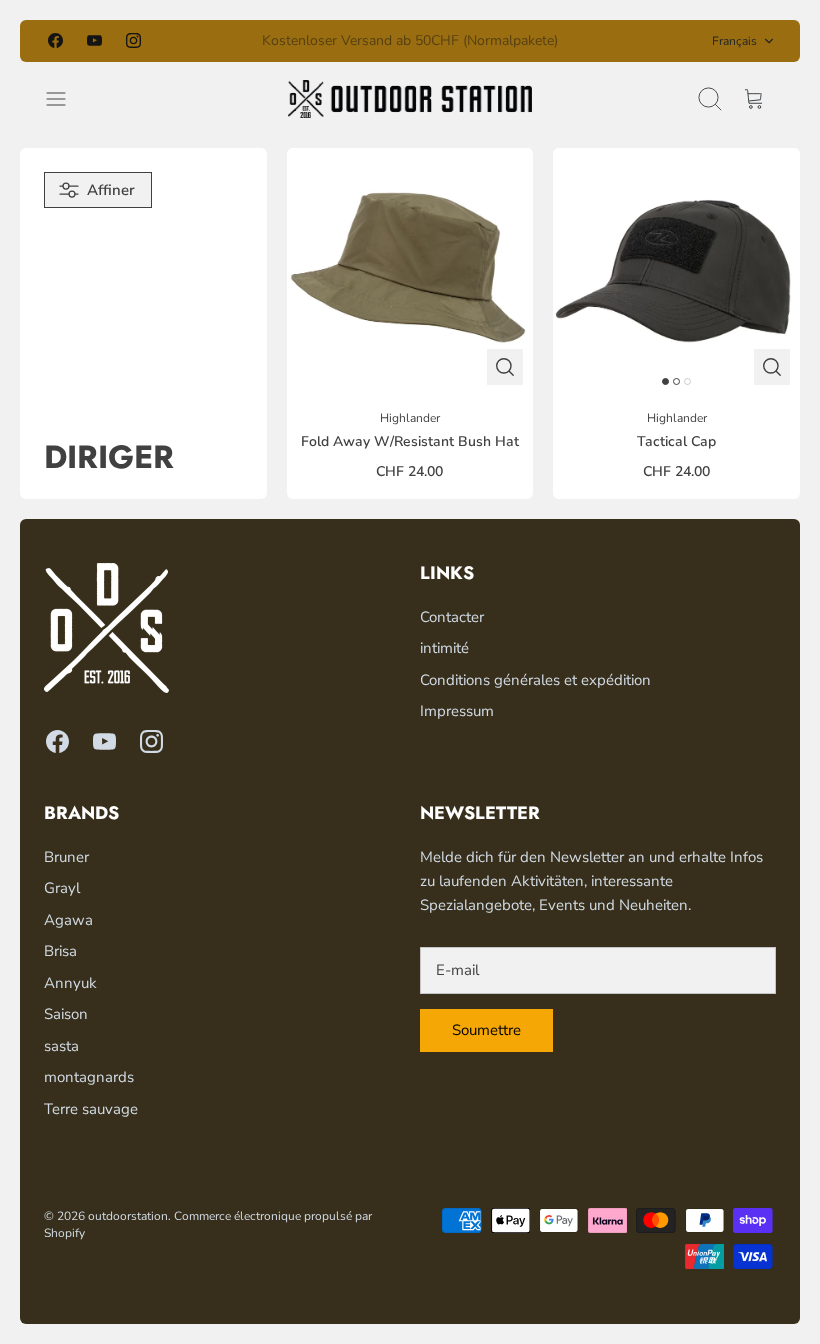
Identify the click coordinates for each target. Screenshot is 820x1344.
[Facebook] (55, 40)
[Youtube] (94, 40)
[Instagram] (133, 40)
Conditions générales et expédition (535, 680)
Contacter (452, 617)
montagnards (89, 1077)
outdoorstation (128, 1216)
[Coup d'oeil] (505, 367)
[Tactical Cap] (676, 271)
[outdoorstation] (410, 99)
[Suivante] (577, 41)
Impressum (457, 711)
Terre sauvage (91, 1109)
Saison (66, 1014)
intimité (444, 648)
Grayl (62, 888)
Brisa (60, 951)
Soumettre (486, 1030)
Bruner (66, 857)
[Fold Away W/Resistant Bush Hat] (410, 271)
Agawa (68, 920)
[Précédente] (243, 41)
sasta (61, 1046)
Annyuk (70, 983)
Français (734, 41)
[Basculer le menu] (66, 99)
